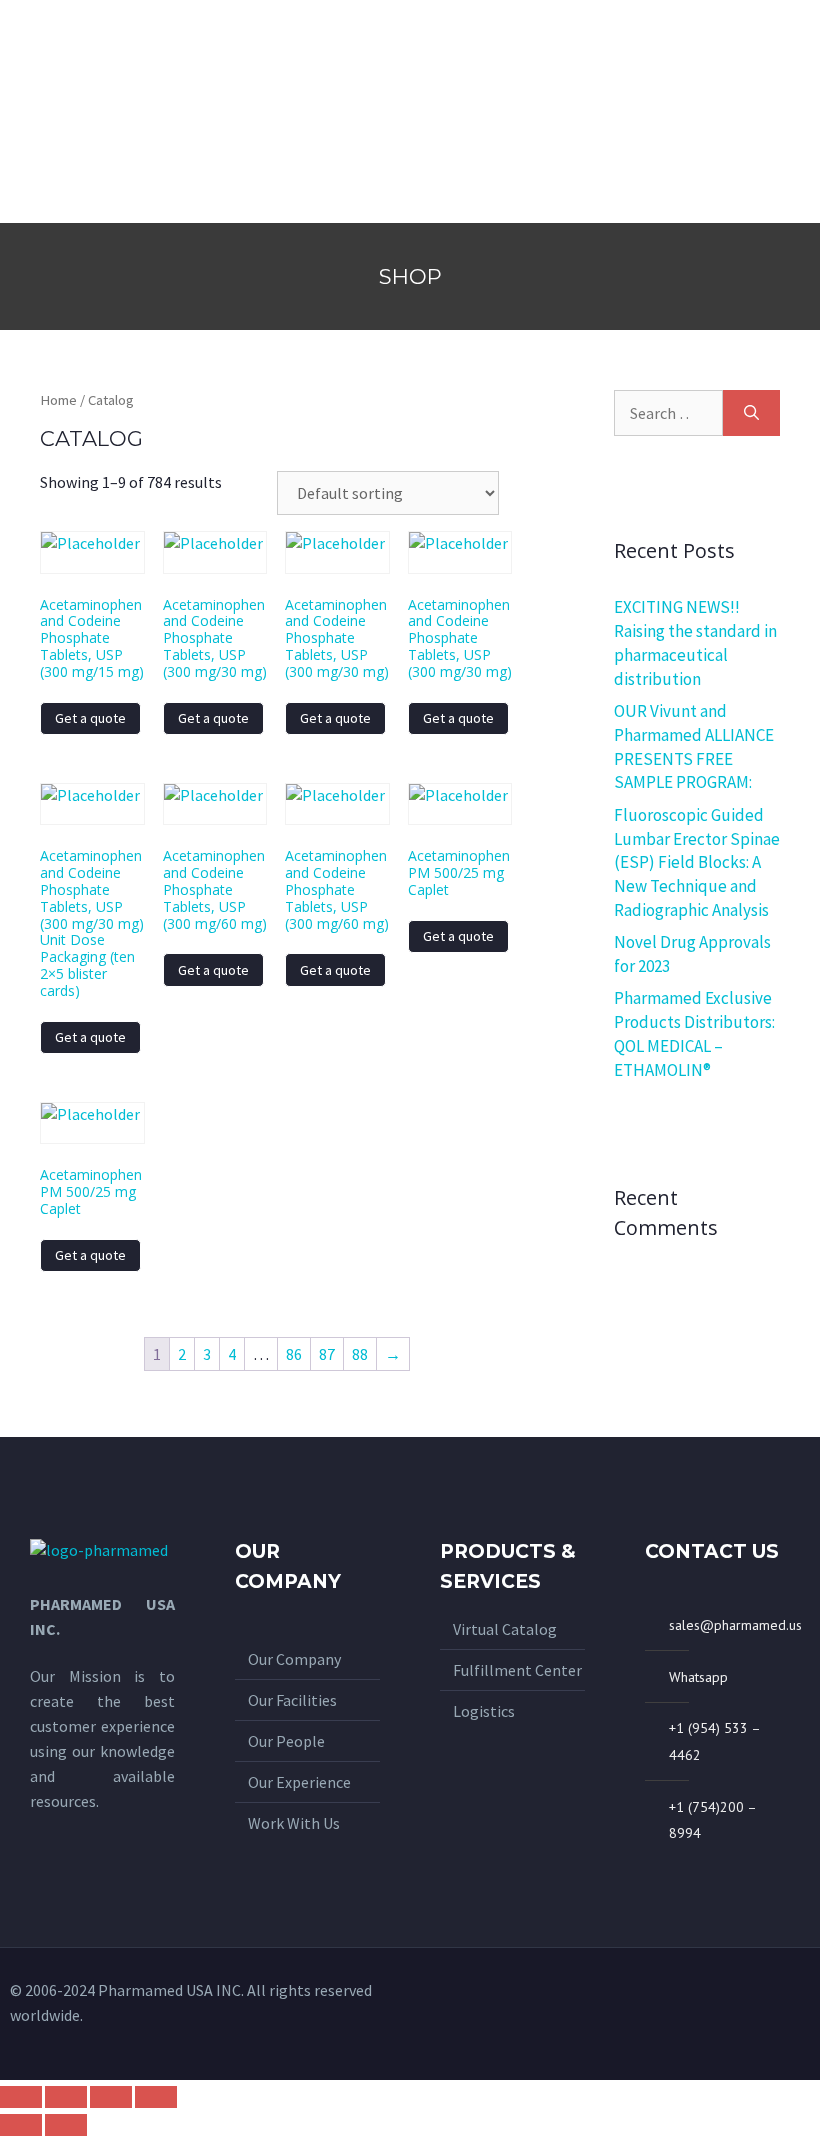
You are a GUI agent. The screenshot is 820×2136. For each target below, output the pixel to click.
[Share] (66, 2097)
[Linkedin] (795, 2014)
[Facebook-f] (762, 2014)
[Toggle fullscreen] (111, 2097)
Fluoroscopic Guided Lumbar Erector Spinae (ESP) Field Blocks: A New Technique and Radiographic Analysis (697, 862)
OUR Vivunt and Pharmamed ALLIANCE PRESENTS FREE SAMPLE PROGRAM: (694, 746)
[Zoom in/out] (156, 2097)
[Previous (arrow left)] (21, 2125)
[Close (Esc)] (21, 2097)
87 (327, 1354)
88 (360, 1354)
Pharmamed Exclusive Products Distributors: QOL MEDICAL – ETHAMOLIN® (694, 1033)
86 (294, 1354)
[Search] (751, 413)
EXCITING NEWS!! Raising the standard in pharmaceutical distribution (695, 642)
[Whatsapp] (729, 2014)
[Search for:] (668, 413)
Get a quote (90, 718)
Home (58, 400)
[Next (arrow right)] (66, 2125)
